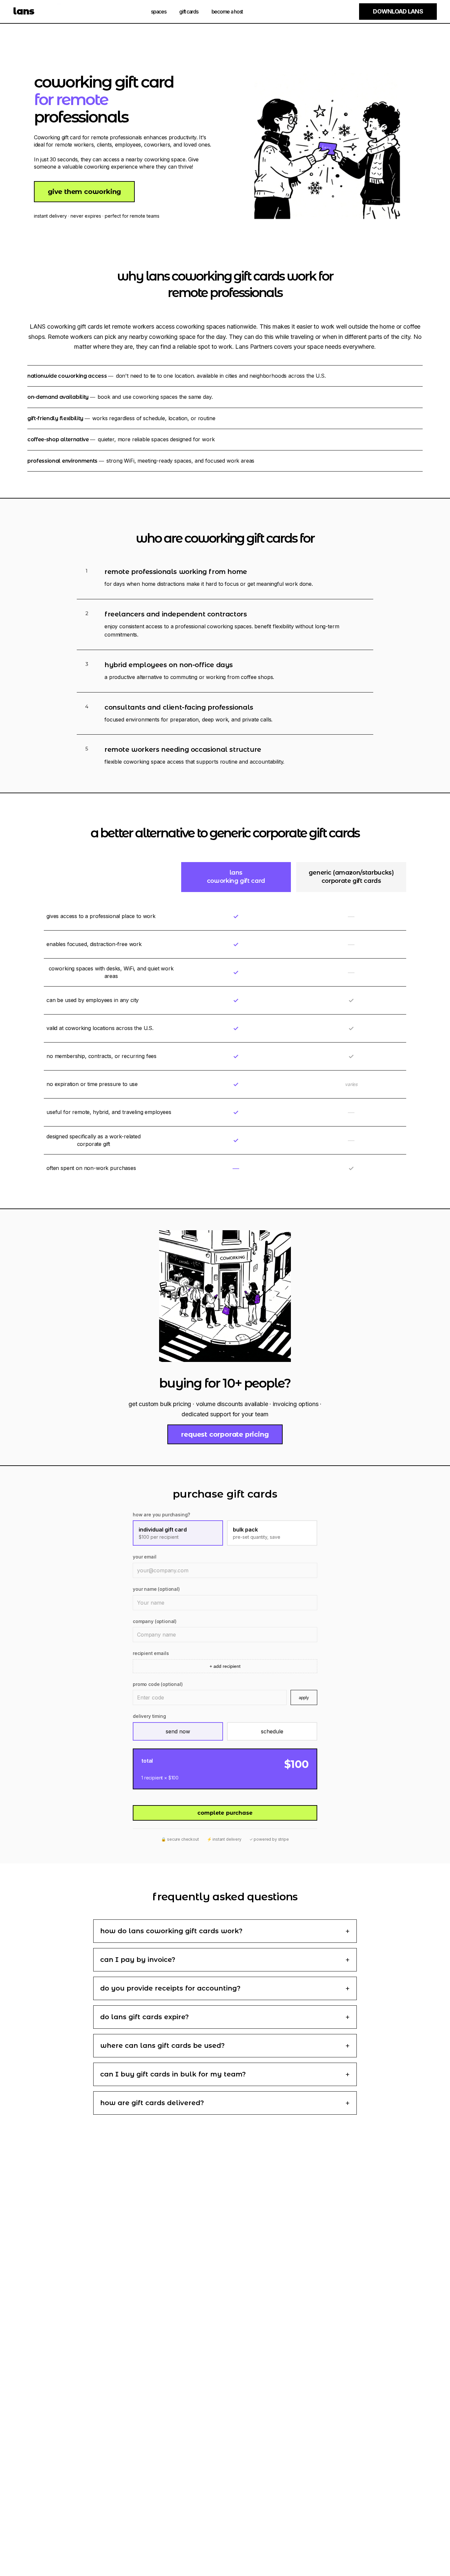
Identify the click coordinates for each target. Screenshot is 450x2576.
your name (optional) (156, 1589)
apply (304, 1698)
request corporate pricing (225, 1434)
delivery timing (149, 1716)
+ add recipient (225, 1666)
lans (24, 11)
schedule (272, 1731)
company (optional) (155, 1621)
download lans (398, 11)
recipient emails (151, 1653)
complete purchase (225, 1813)
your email (144, 1557)
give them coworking (84, 192)
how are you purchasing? (161, 1515)
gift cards (189, 12)
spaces (158, 12)
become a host (227, 12)
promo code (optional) (158, 1684)
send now (178, 1731)
